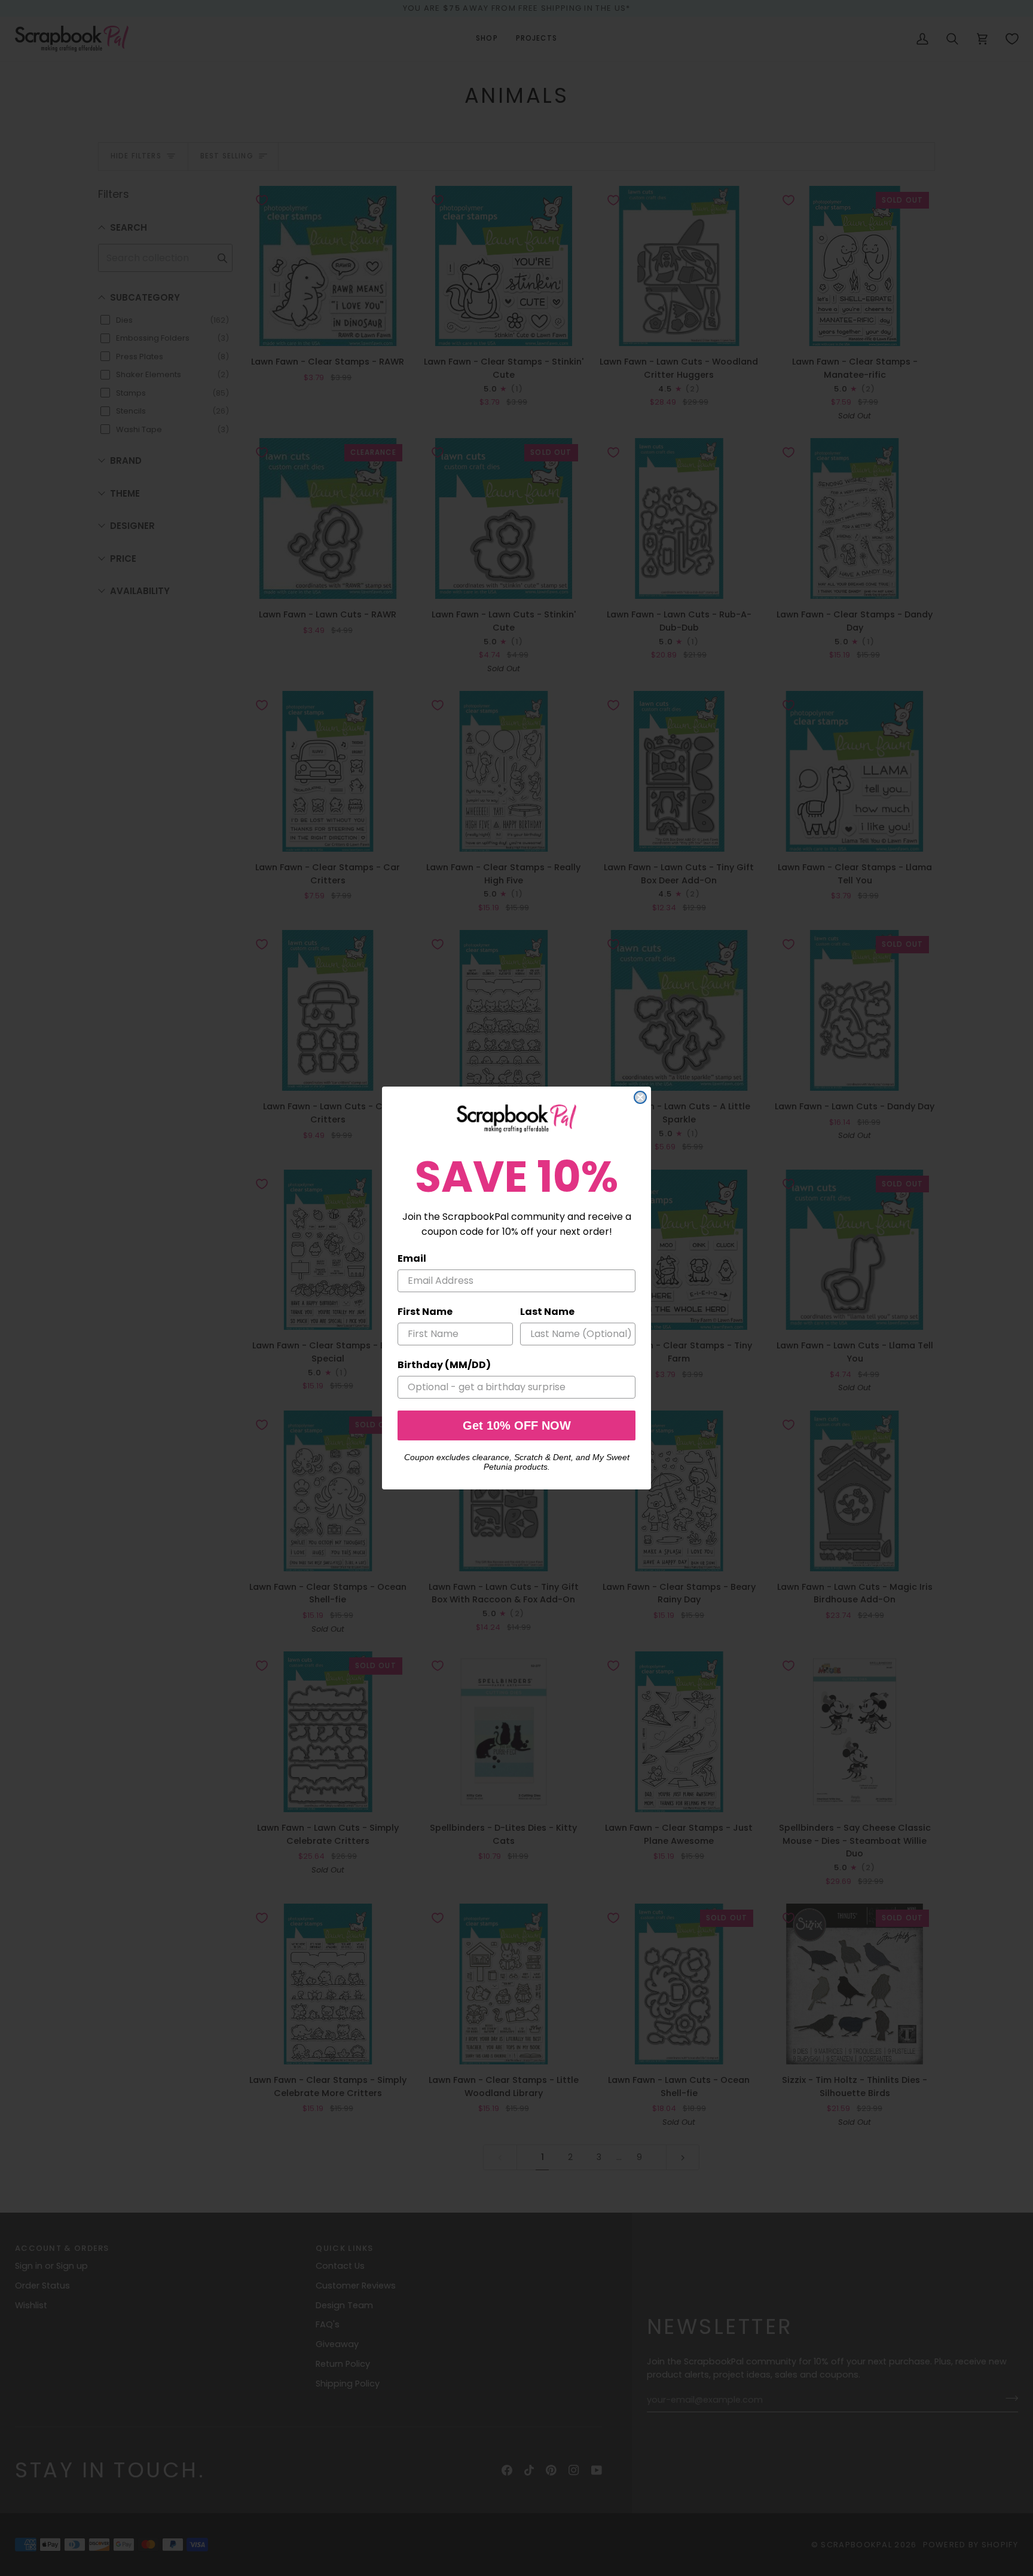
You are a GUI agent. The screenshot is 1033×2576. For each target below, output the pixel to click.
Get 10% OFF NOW (517, 1425)
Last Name (547, 1312)
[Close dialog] (640, 1097)
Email (412, 1258)
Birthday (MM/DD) (444, 1365)
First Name (425, 1312)
